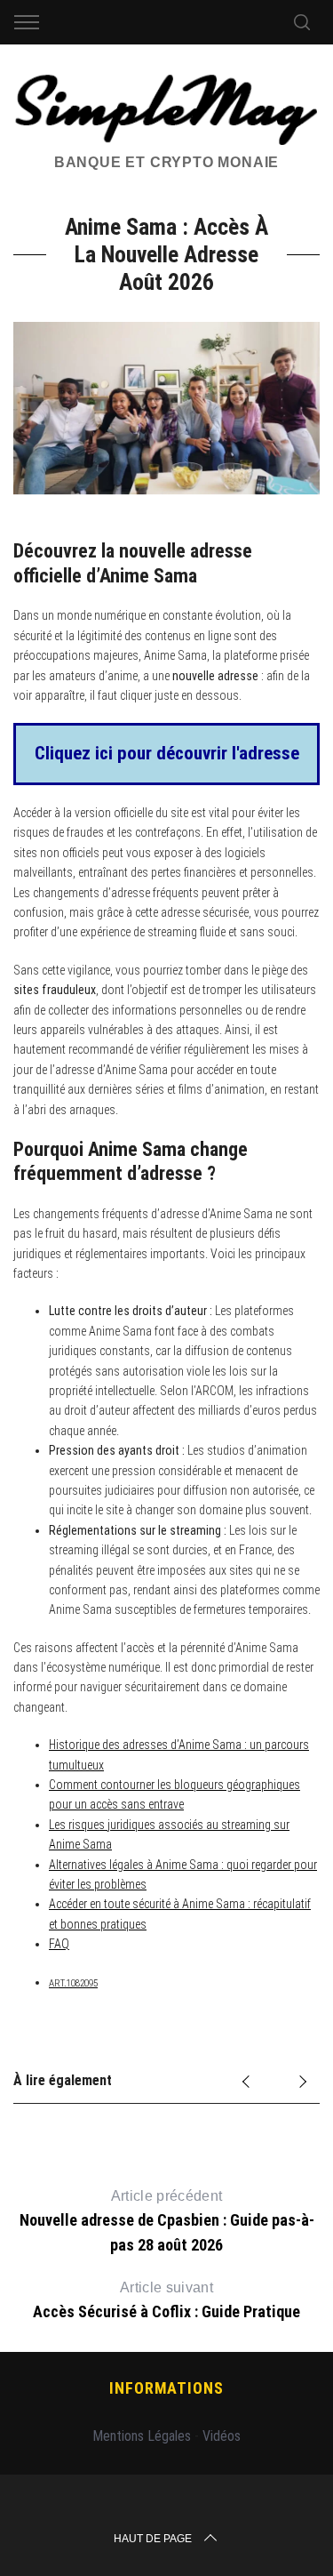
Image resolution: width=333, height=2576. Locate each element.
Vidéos (222, 2436)
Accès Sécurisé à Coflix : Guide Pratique (166, 2300)
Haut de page (153, 2539)
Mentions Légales (142, 2436)
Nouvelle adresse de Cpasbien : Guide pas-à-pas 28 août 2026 (167, 2221)
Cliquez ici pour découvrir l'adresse (167, 753)
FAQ (59, 1944)
